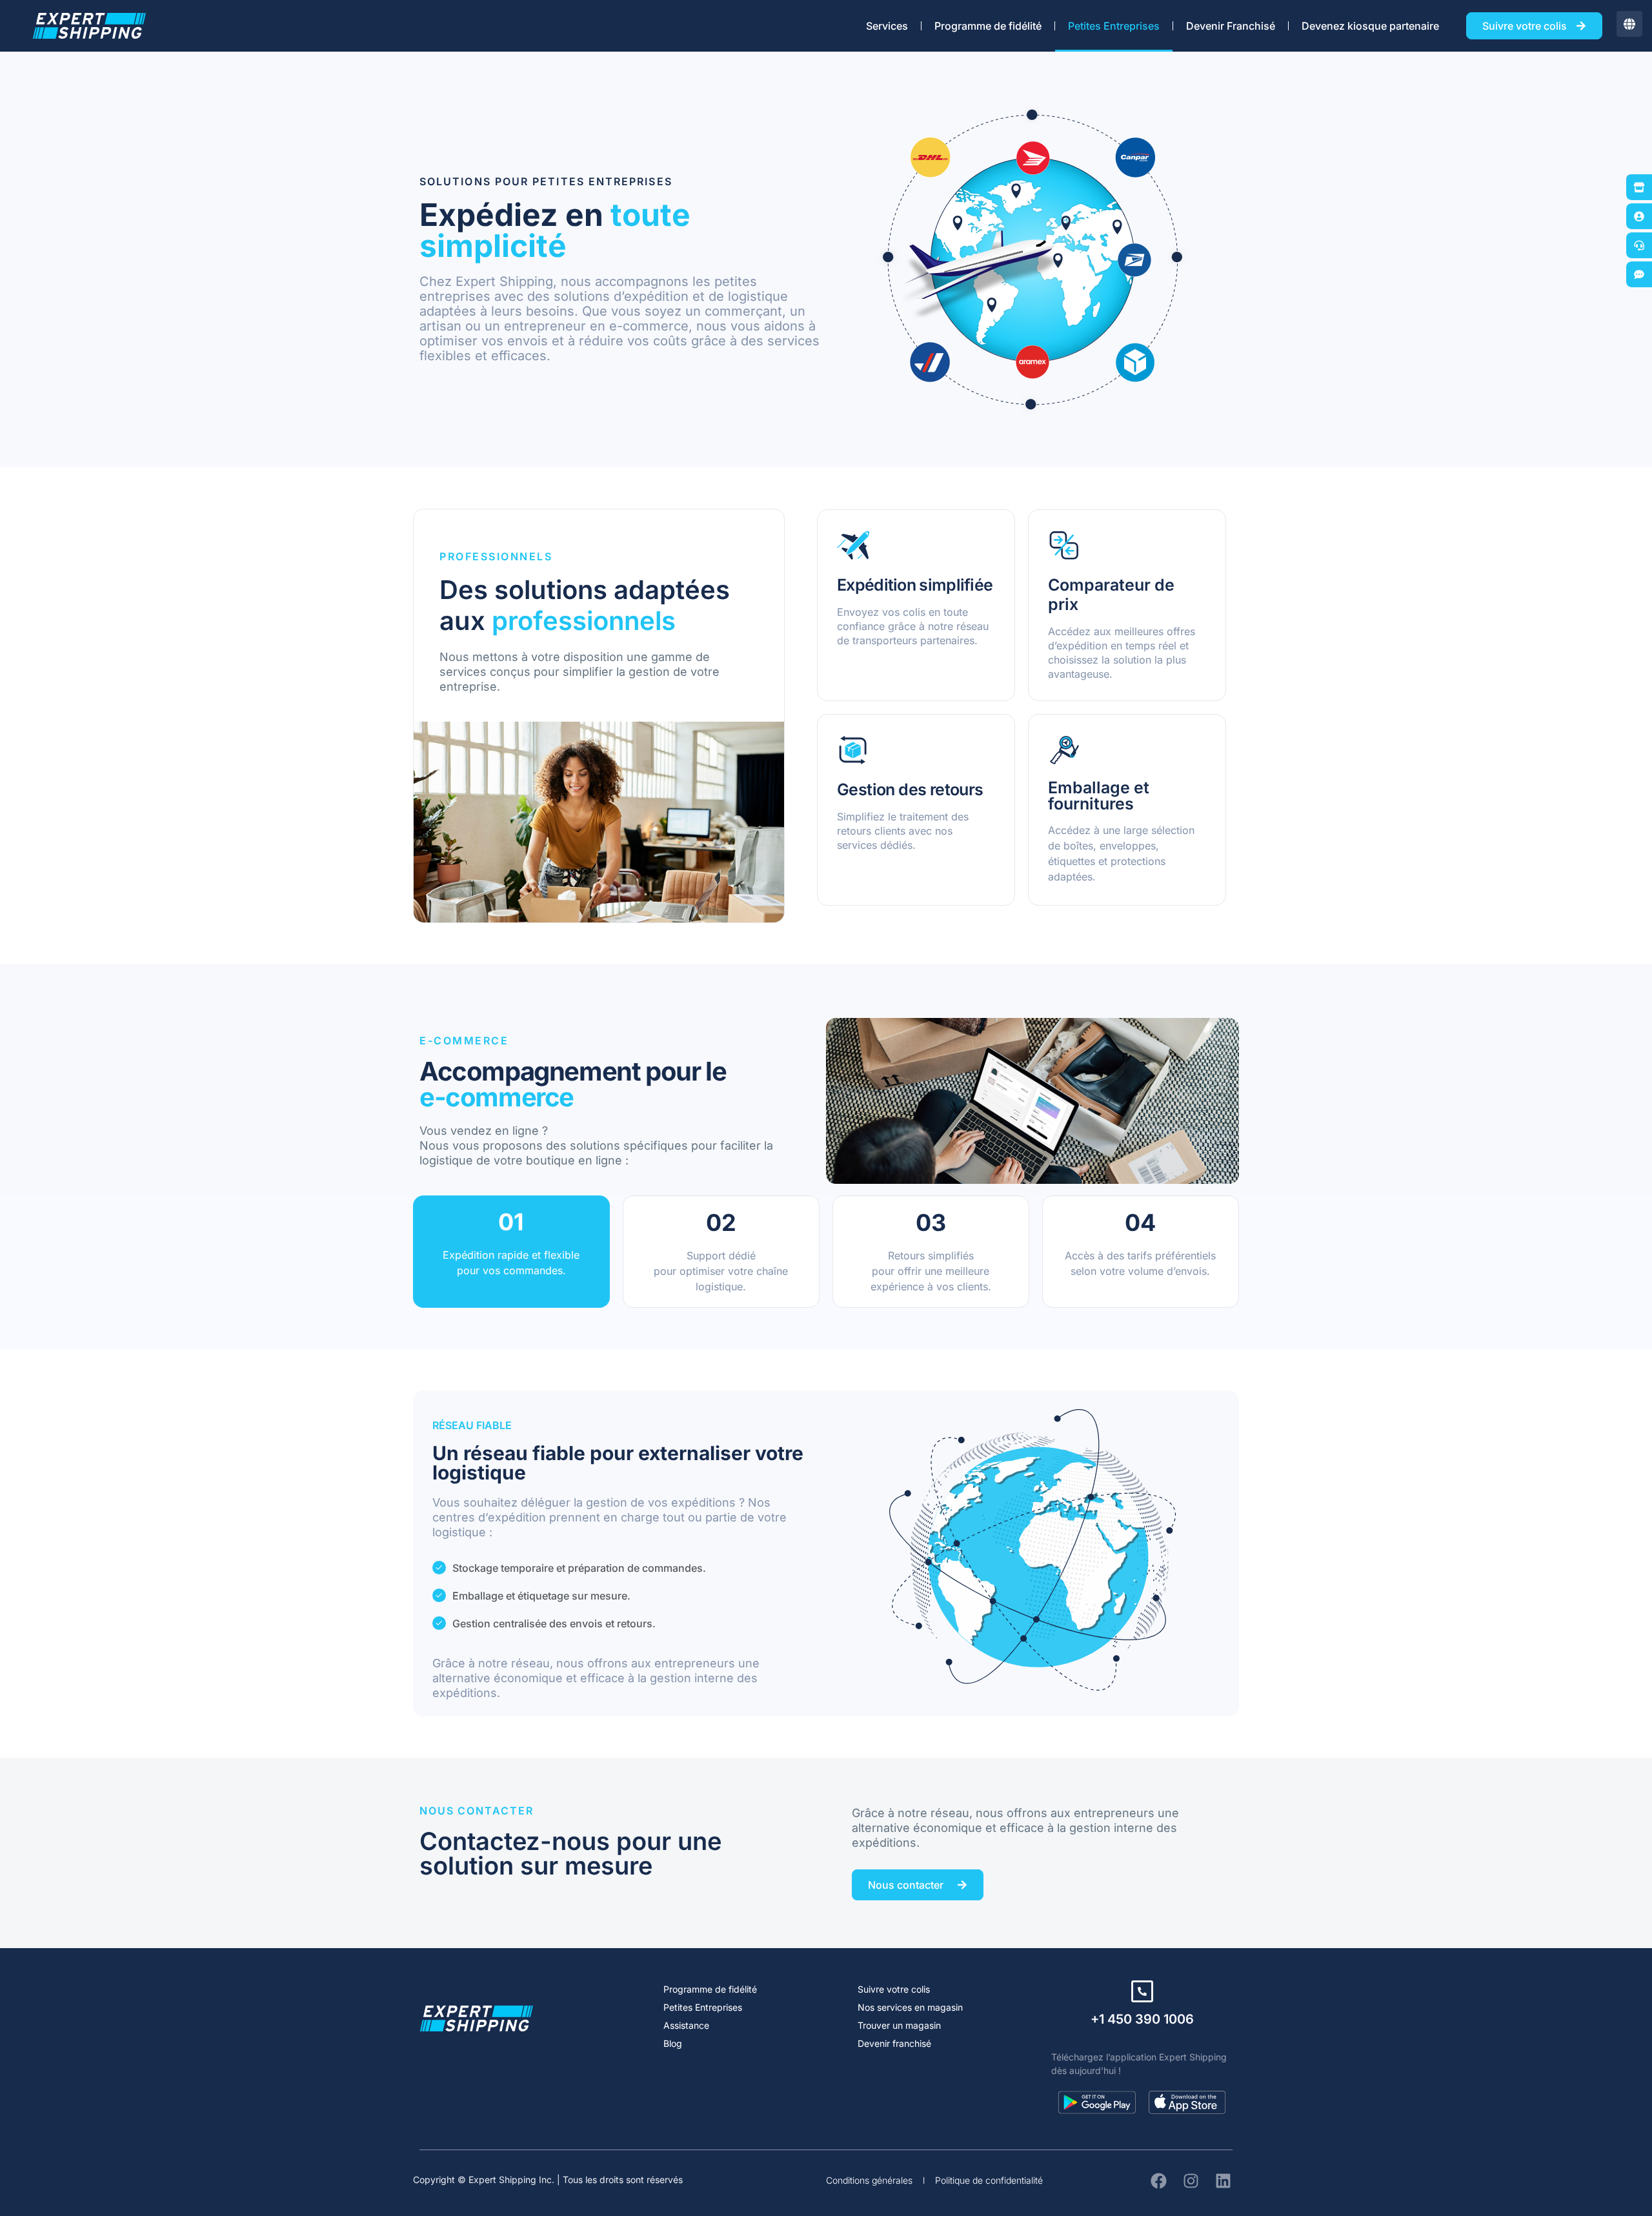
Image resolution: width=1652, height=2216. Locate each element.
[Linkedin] (1223, 2180)
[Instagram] (1191, 2180)
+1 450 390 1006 (1142, 2019)
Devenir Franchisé (1231, 26)
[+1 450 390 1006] (1142, 1991)
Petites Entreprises (1114, 26)
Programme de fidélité (988, 26)
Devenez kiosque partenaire (1370, 26)
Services (887, 26)
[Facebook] (1158, 2180)
